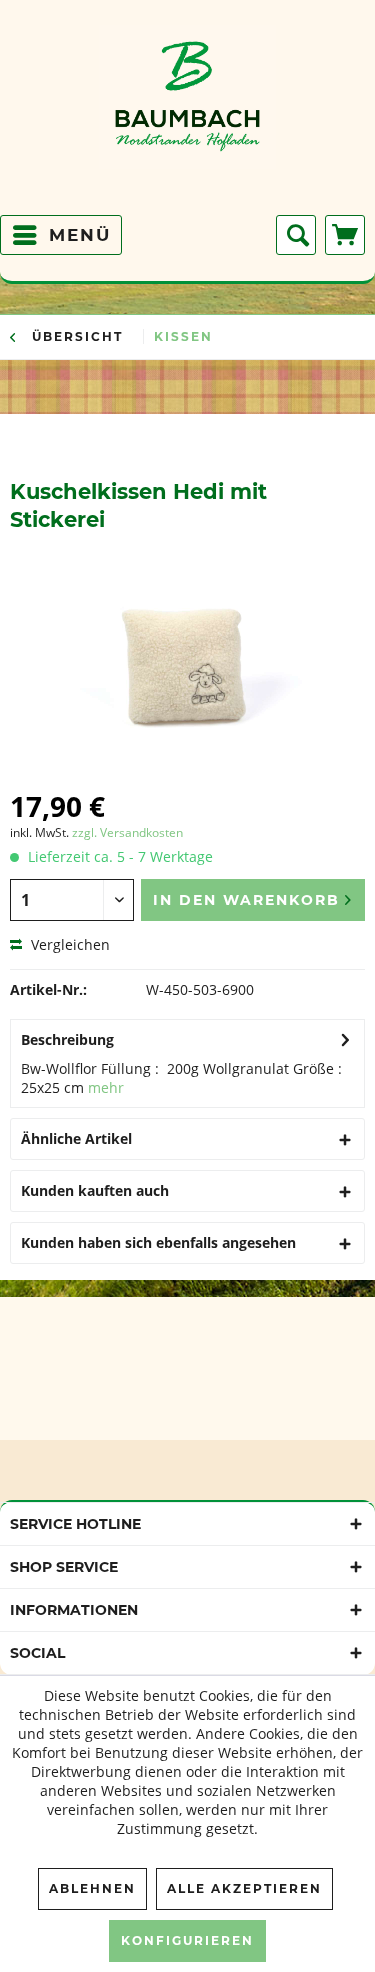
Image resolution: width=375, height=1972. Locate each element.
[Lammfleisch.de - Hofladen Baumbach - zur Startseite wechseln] (188, 115)
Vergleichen (68, 944)
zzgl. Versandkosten (127, 832)
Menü (80, 235)
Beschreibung (67, 1039)
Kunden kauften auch (95, 1190)
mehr (106, 1087)
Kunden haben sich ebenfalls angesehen (158, 1242)
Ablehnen (92, 1888)
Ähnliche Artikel (76, 1138)
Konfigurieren (187, 1940)
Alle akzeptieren (244, 1888)
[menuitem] (61, 235)
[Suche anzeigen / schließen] (296, 235)
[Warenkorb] (345, 235)
